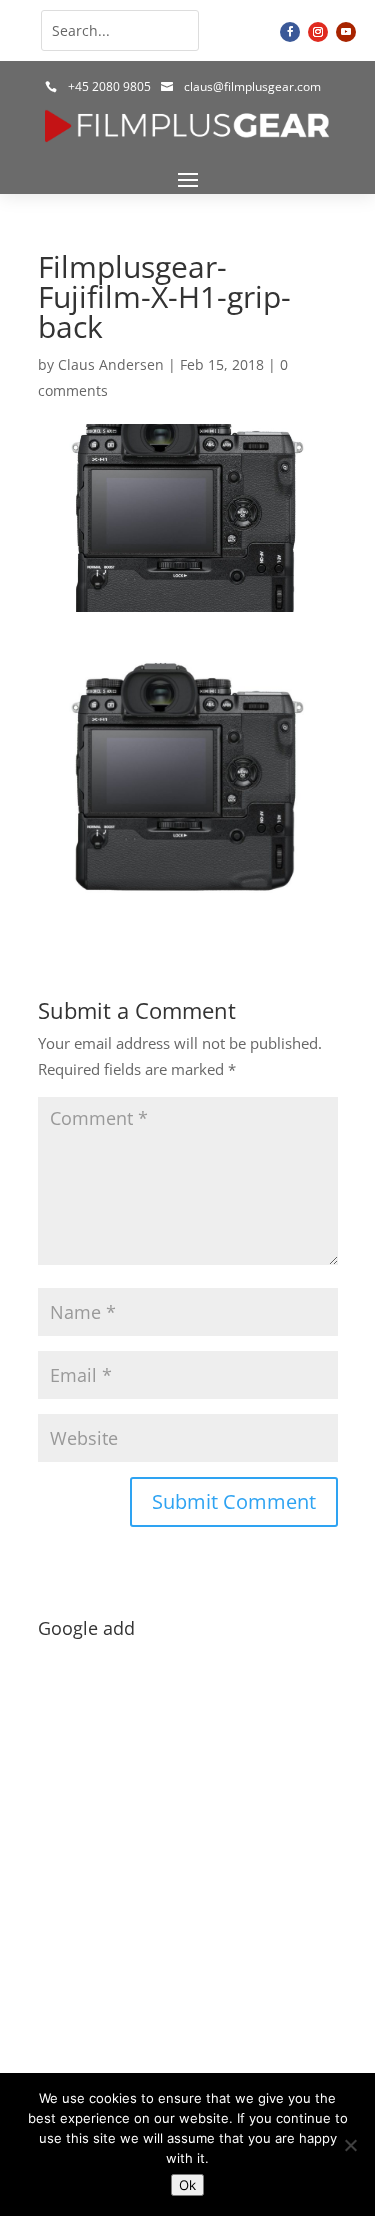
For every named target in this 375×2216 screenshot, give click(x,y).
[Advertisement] (187, 1834)
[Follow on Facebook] (290, 32)
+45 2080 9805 (109, 86)
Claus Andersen (111, 364)
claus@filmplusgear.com (252, 86)
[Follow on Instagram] (318, 32)
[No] (350, 2145)
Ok (187, 2185)
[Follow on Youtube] (346, 32)
